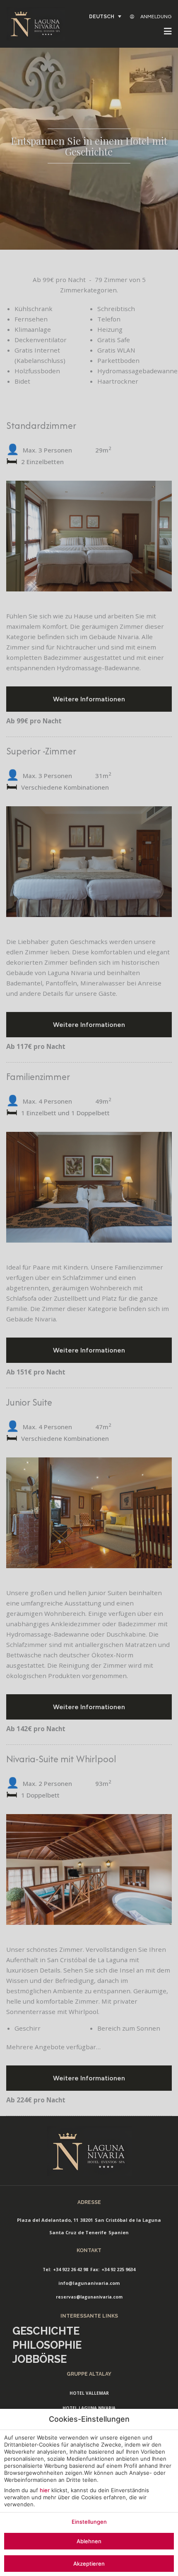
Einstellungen (89, 2522)
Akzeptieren (89, 2564)
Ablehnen (89, 2541)
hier (45, 2490)
